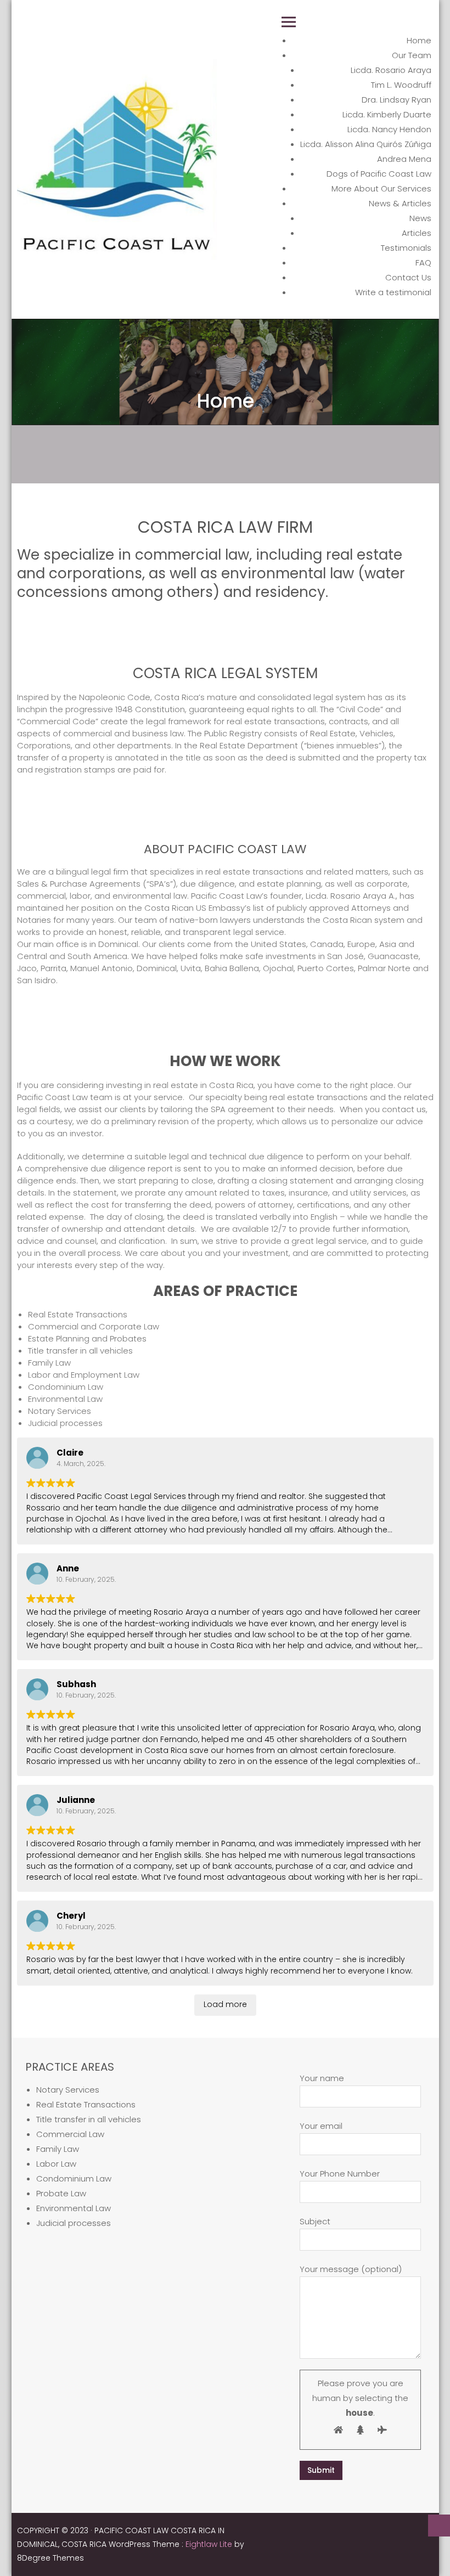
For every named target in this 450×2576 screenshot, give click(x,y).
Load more (225, 2004)
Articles (417, 233)
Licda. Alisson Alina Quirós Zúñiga (366, 144)
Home (419, 40)
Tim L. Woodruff (401, 85)
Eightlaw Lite (210, 2544)
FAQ (423, 263)
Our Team (412, 55)
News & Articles (400, 203)
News (420, 218)
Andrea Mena (404, 159)
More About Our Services (381, 188)
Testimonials (406, 248)
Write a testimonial (393, 292)
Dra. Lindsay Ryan (396, 100)
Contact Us (408, 277)
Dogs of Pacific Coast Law (379, 174)
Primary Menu (289, 22)
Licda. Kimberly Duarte (387, 114)
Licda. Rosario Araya (391, 70)
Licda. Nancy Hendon (389, 129)
